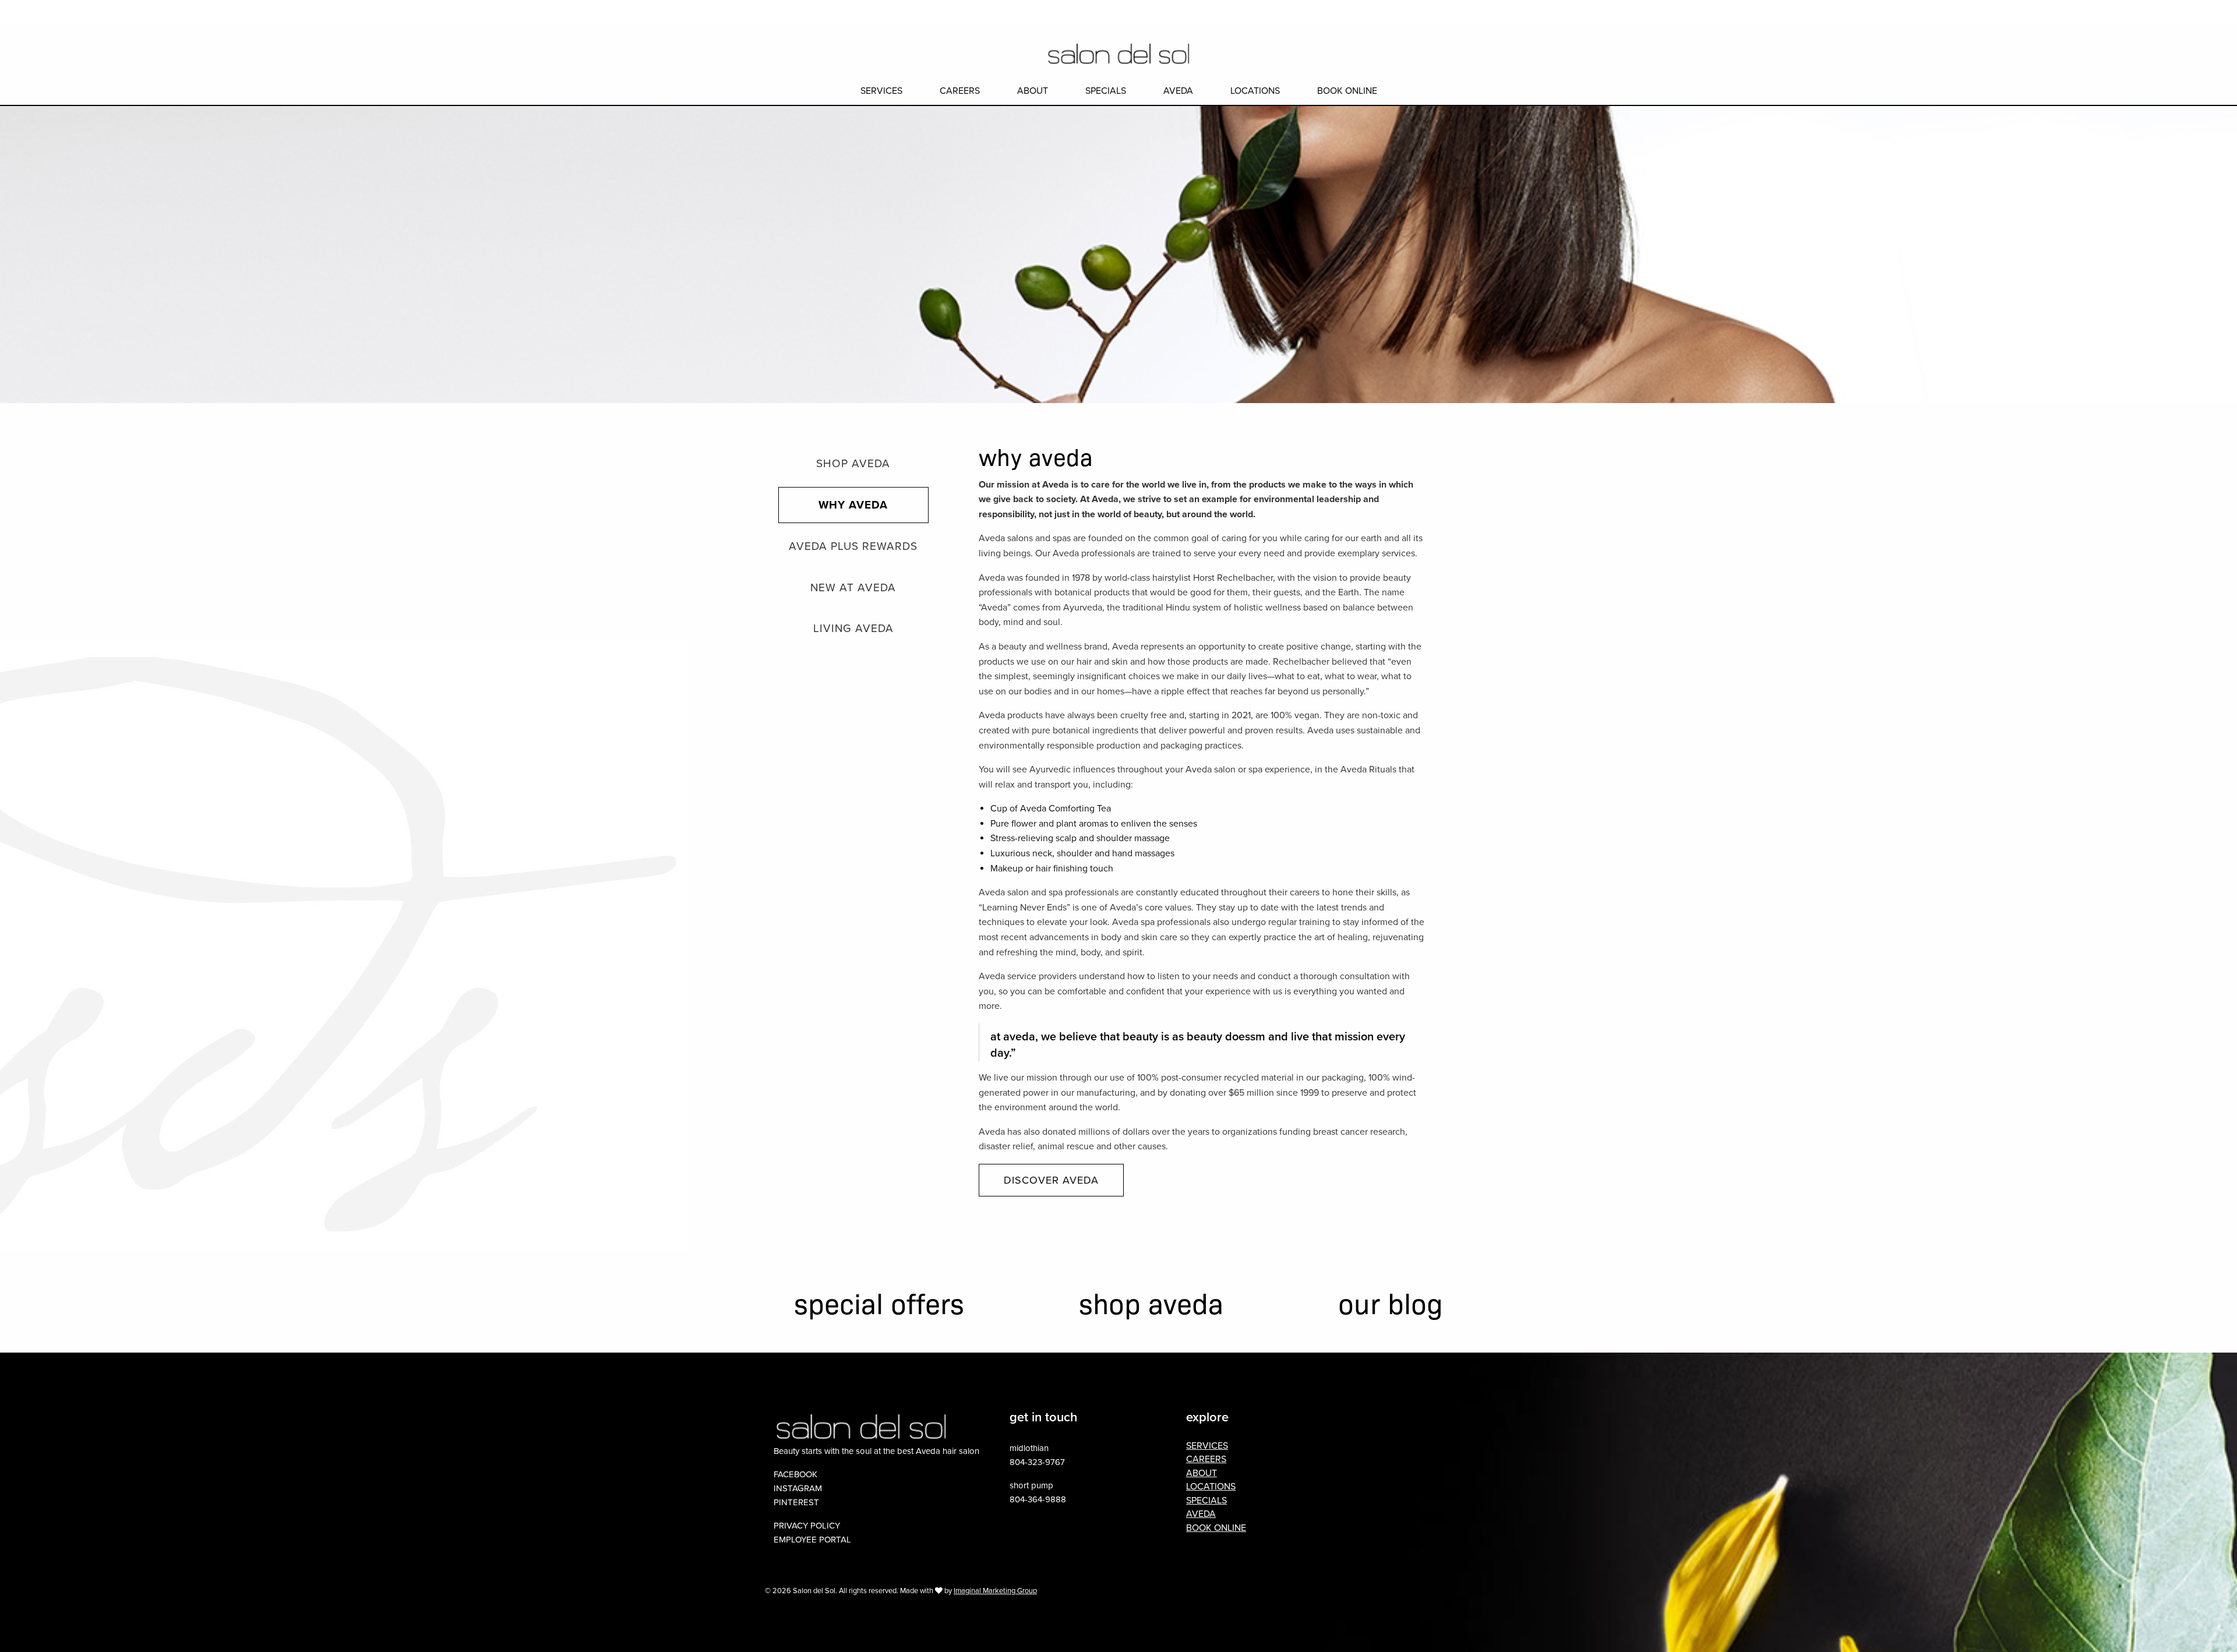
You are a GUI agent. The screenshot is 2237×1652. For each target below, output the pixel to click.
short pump (1031, 1485)
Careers (960, 91)
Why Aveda (853, 505)
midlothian (1029, 1448)
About (1033, 91)
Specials (1106, 91)
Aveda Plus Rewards (853, 546)
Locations (1255, 91)
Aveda (1178, 91)
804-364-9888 (1038, 1499)
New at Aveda (853, 588)
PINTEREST (796, 1502)
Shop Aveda (853, 464)
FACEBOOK (795, 1474)
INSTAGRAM (798, 1488)
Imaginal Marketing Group (995, 1591)
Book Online (2093, 12)
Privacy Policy (807, 1526)
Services (881, 91)
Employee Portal (812, 1540)
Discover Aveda (1051, 1180)
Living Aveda (853, 629)
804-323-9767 (1037, 1462)
